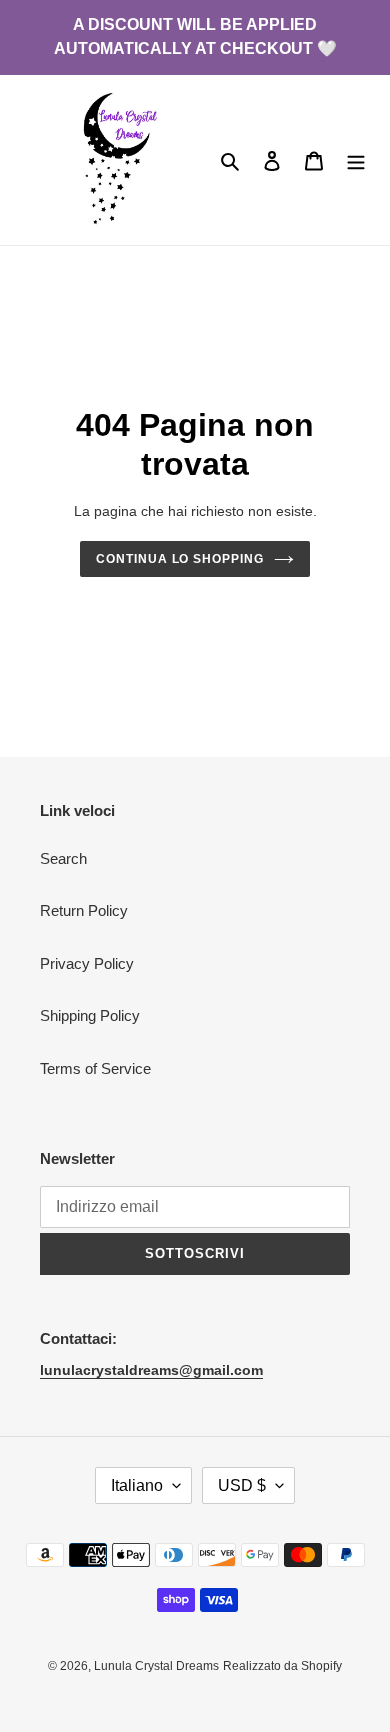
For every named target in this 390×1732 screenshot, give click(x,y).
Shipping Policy (90, 1015)
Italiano (137, 1485)
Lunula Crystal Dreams (156, 1666)
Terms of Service (95, 1068)
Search (63, 858)
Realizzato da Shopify (282, 1666)
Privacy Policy (87, 963)
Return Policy (84, 910)
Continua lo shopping (180, 559)
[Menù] (356, 160)
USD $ (242, 1485)
